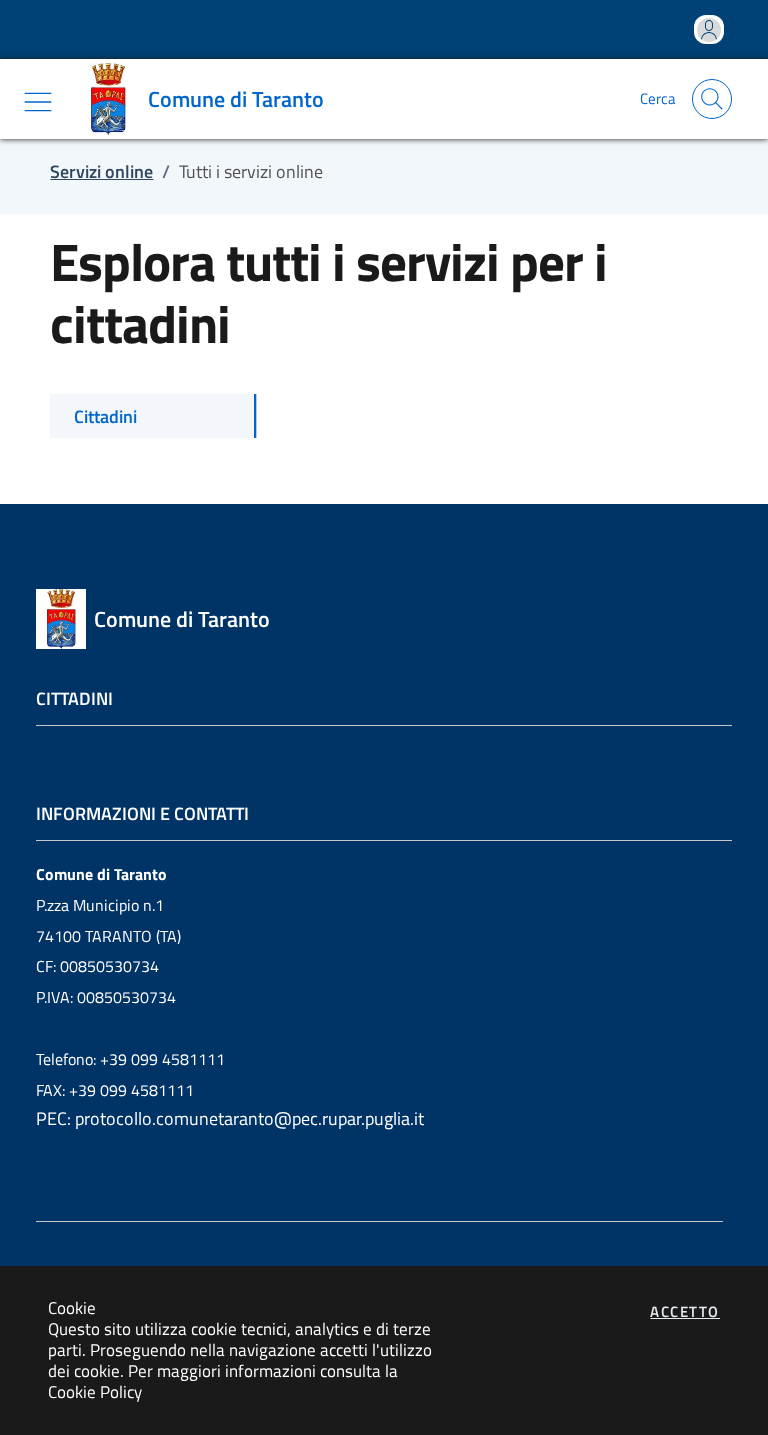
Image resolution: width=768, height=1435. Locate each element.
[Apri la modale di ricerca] (712, 99)
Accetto (685, 1311)
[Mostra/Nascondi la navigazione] (38, 102)
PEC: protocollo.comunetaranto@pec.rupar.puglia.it (230, 1118)
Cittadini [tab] (105, 416)
